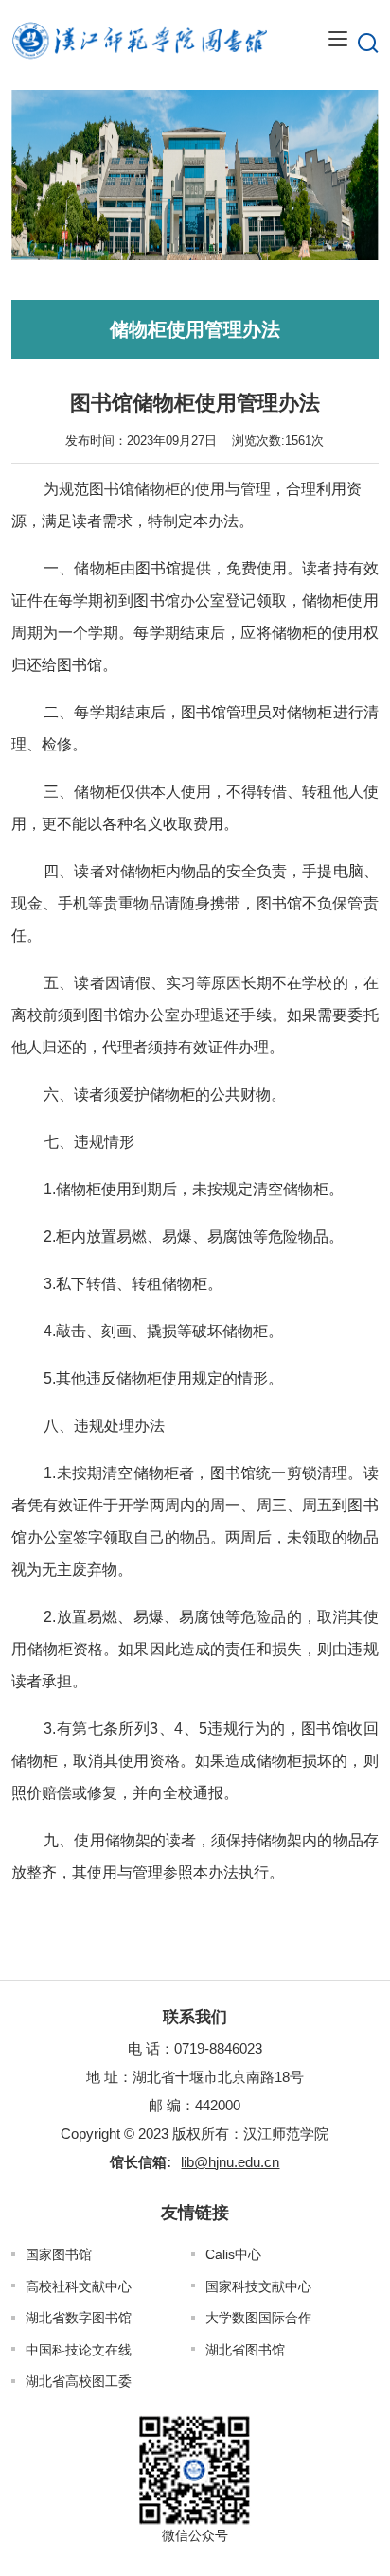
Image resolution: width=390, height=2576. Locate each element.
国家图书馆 (59, 2254)
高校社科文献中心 (79, 2286)
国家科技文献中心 (258, 2286)
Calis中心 (233, 2254)
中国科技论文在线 (79, 2350)
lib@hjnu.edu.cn (230, 2162)
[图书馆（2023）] (139, 40)
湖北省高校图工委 (79, 2381)
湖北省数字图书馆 (79, 2318)
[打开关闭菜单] (338, 40)
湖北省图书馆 (245, 2350)
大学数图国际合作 (258, 2318)
